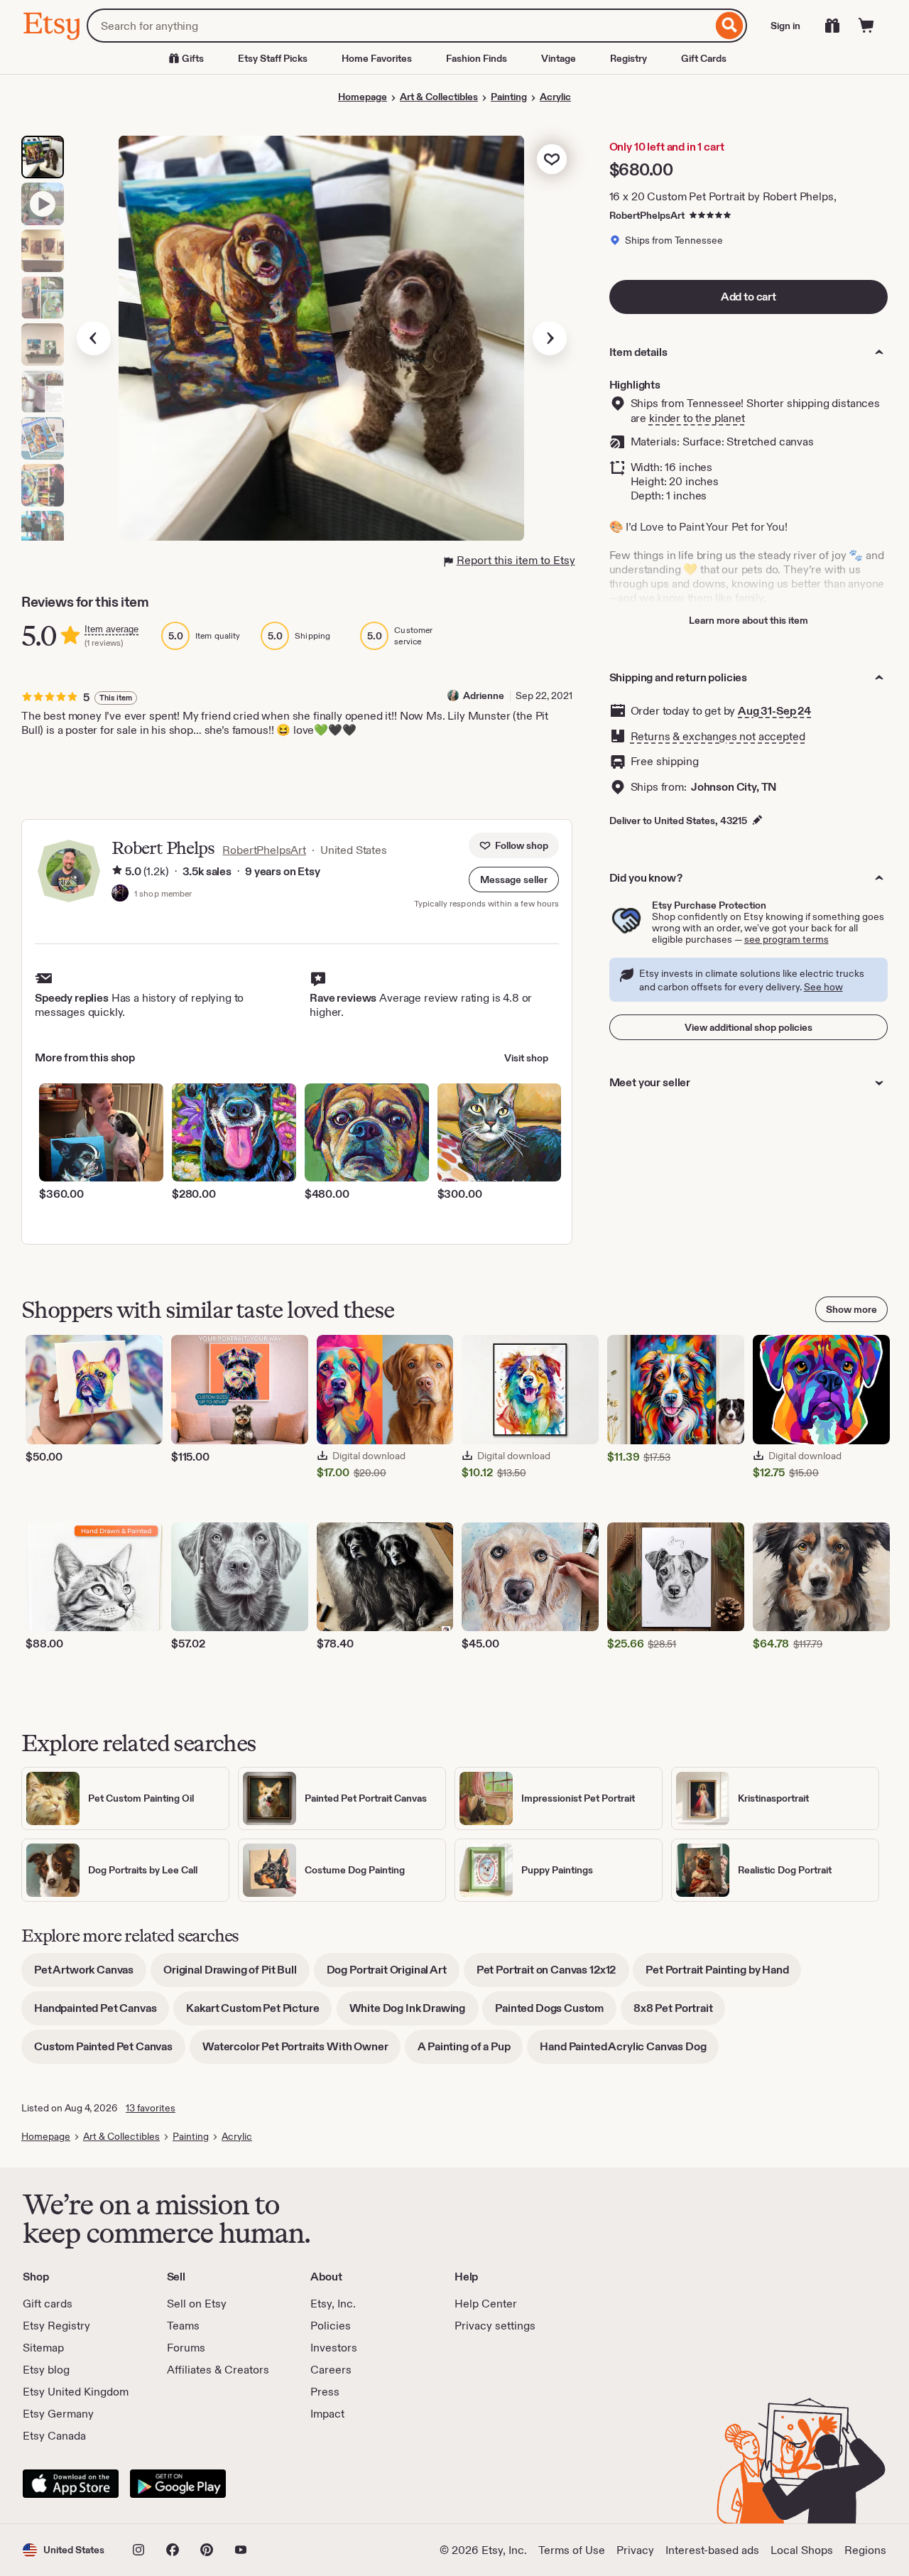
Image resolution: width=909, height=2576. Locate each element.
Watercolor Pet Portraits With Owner (301, 2051)
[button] (514, 880)
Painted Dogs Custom (556, 2013)
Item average (111, 629)
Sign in (785, 26)
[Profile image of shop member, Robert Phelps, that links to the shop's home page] (120, 894)
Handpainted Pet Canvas (102, 2013)
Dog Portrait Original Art (393, 1975)
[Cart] (866, 26)
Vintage (559, 58)
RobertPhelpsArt (647, 215)
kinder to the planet (697, 418)
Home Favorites (377, 58)
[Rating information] (117, 872)
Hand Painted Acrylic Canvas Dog (629, 2051)
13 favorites (151, 2108)
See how (823, 987)
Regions (865, 2550)
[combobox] (399, 26)
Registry (628, 58)
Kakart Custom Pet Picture (259, 2013)
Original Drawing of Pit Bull (236, 1975)
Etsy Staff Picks (273, 58)
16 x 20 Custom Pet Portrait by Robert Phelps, (723, 196)
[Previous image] (94, 338)
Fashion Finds (477, 58)
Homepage (363, 97)
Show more (851, 1309)
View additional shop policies (749, 1027)
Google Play (178, 2484)
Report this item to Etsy (516, 560)
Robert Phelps (163, 848)
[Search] (730, 26)
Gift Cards (704, 58)
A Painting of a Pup (470, 2051)
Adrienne (484, 696)
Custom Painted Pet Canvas (110, 2051)
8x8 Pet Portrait (679, 2013)
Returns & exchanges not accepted (718, 736)
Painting (509, 97)
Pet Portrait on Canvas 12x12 (553, 1975)
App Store (71, 2484)
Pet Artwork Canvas (90, 1975)
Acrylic (555, 97)
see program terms (786, 939)
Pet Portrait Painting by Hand (723, 1975)
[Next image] (550, 338)
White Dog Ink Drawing (414, 2013)
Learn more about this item (749, 620)
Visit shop (526, 1058)
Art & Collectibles (439, 97)
